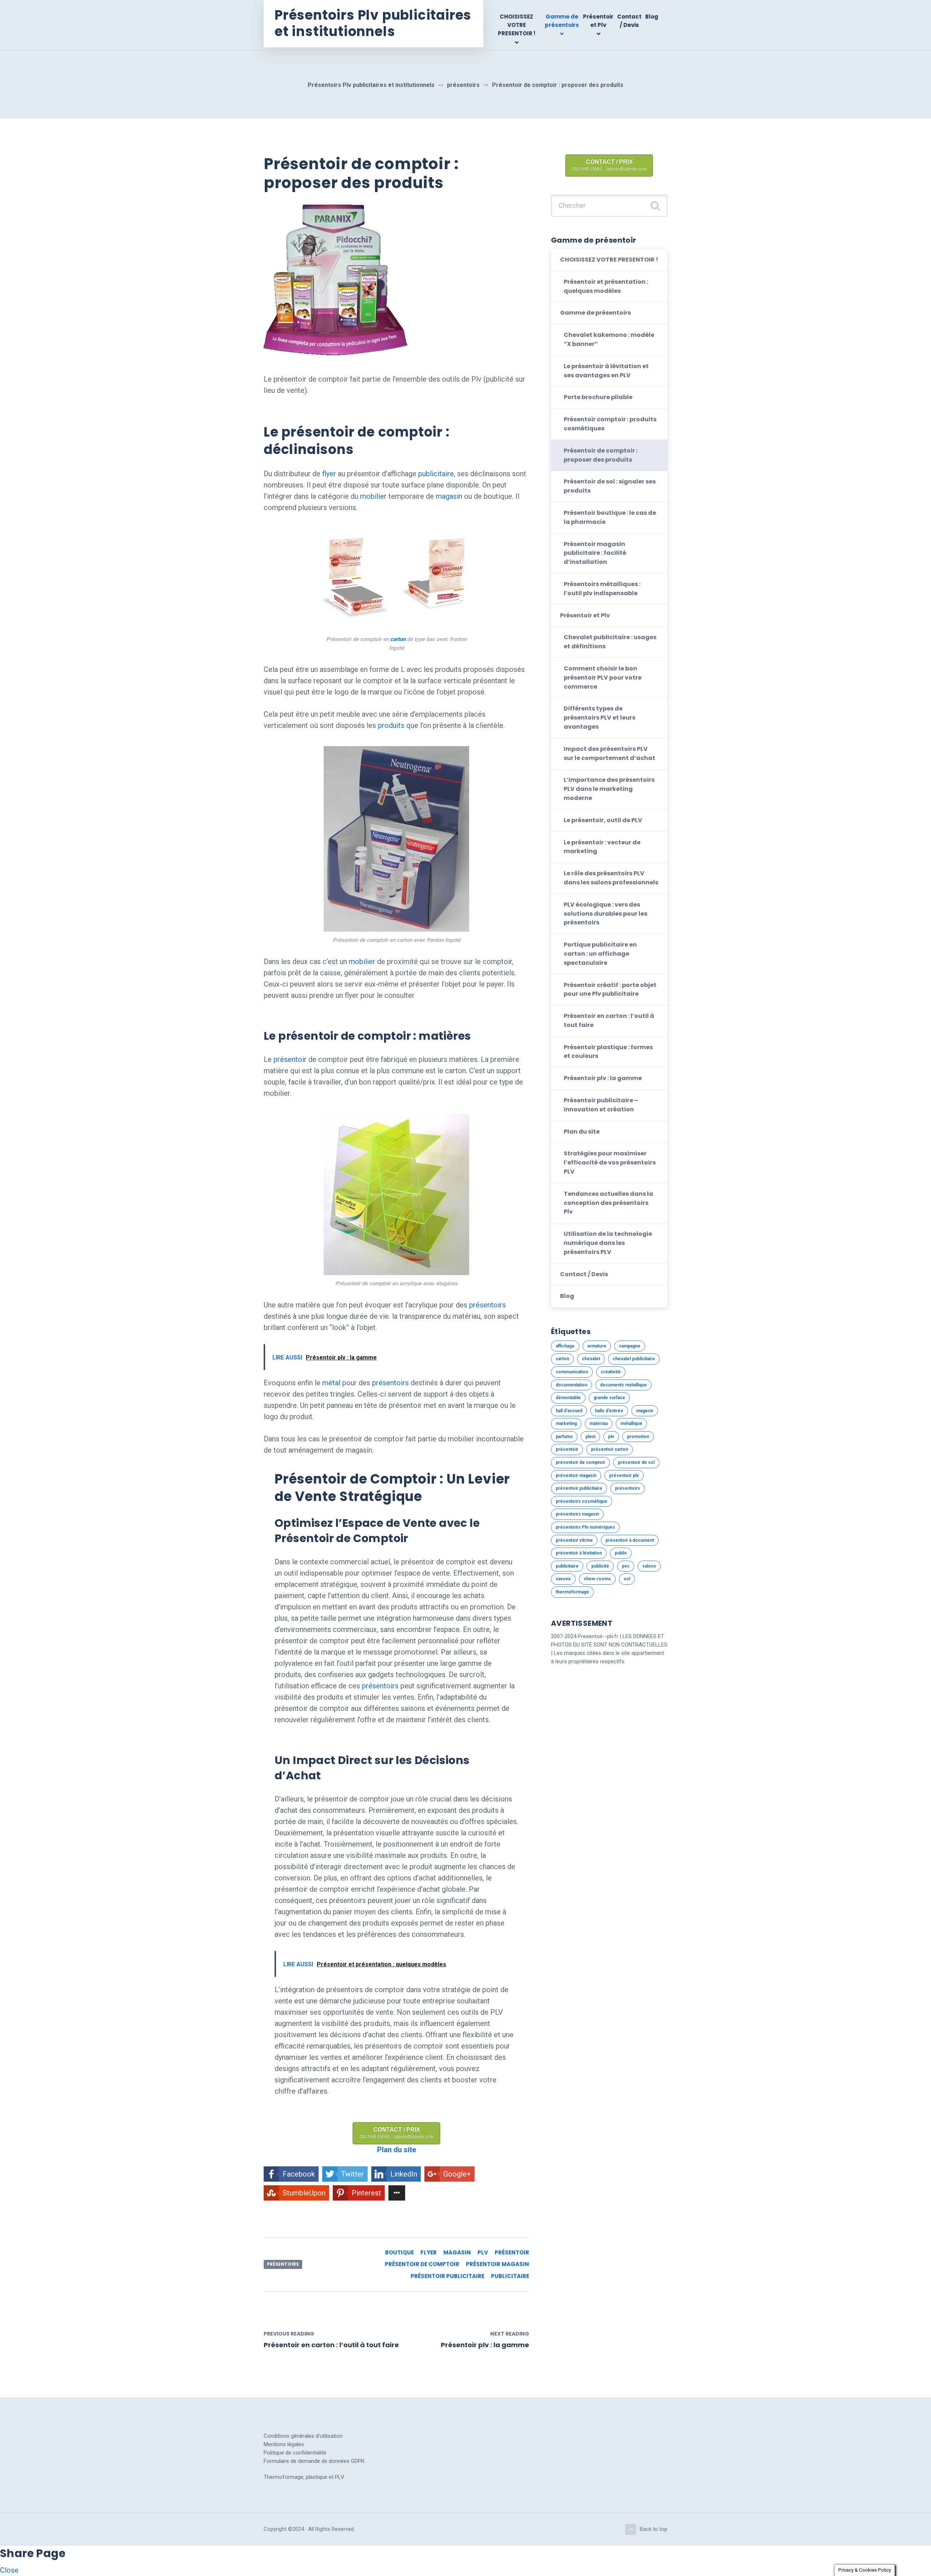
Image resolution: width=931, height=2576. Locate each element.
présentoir (290, 1059)
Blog (652, 17)
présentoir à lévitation (579, 1553)
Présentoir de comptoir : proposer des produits (601, 455)
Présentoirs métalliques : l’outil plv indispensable (602, 589)
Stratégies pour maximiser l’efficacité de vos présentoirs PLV (610, 1162)
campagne (630, 1346)
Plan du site (582, 1132)
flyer (329, 474)
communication (572, 1372)
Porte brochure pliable (598, 397)
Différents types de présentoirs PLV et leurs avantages (600, 718)
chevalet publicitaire (634, 1359)
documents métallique (624, 1385)
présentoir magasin (498, 2264)
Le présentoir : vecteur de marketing (602, 847)
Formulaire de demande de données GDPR (314, 2461)
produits (391, 725)
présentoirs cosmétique (582, 1501)
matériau (599, 1424)
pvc (626, 1566)
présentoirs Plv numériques (585, 1527)
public (621, 1553)
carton (398, 639)
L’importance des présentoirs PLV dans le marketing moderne (609, 789)
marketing (566, 1424)
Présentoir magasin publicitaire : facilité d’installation (595, 553)
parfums (564, 1437)
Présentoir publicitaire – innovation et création (601, 1105)
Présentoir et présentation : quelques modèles (606, 286)
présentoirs (488, 1305)
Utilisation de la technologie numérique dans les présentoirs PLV (608, 1243)
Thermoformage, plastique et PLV (304, 2477)
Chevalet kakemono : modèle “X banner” (609, 339)
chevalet (591, 1359)
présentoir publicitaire (447, 2276)
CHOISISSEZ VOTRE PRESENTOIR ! (517, 25)
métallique (631, 1424)
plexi (590, 1437)
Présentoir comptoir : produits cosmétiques (610, 424)
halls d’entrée (609, 1411)
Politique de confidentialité (295, 2453)
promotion (638, 1437)
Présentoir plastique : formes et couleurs (608, 1052)
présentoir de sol (636, 1462)
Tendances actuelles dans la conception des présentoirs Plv (608, 1203)
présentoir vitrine (574, 1540)
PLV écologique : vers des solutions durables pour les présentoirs (606, 914)
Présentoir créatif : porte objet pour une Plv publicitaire (610, 990)
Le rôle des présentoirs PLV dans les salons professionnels (611, 878)
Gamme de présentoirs (562, 21)
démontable (568, 1398)
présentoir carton (610, 1449)
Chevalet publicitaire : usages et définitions (610, 642)
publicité (600, 1566)
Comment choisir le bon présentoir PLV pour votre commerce (603, 678)
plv (483, 2252)
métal (331, 1383)
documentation (572, 1385)
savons (563, 1579)
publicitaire (436, 474)
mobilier (373, 496)
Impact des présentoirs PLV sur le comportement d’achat (610, 753)
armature (597, 1346)
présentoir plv (624, 1476)
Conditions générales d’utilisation (303, 2436)
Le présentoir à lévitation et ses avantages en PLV (606, 371)
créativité (611, 1372)
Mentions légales (284, 2444)
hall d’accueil (569, 1411)
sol (627, 1579)
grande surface (609, 1398)
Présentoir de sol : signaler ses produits (610, 486)
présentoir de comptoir (422, 2264)
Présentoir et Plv (598, 21)
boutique (399, 2252)
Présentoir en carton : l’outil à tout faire (609, 1020)
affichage (565, 1346)
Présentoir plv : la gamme (603, 1078)
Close (9, 2570)
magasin (449, 496)
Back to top (654, 2529)
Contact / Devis (629, 21)
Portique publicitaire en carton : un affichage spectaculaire (600, 954)
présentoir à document (630, 1540)
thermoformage (572, 1592)
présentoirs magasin (577, 1514)
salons (649, 1566)
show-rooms (597, 1579)
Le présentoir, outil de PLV (603, 820)
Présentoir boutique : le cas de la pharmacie (610, 517)
